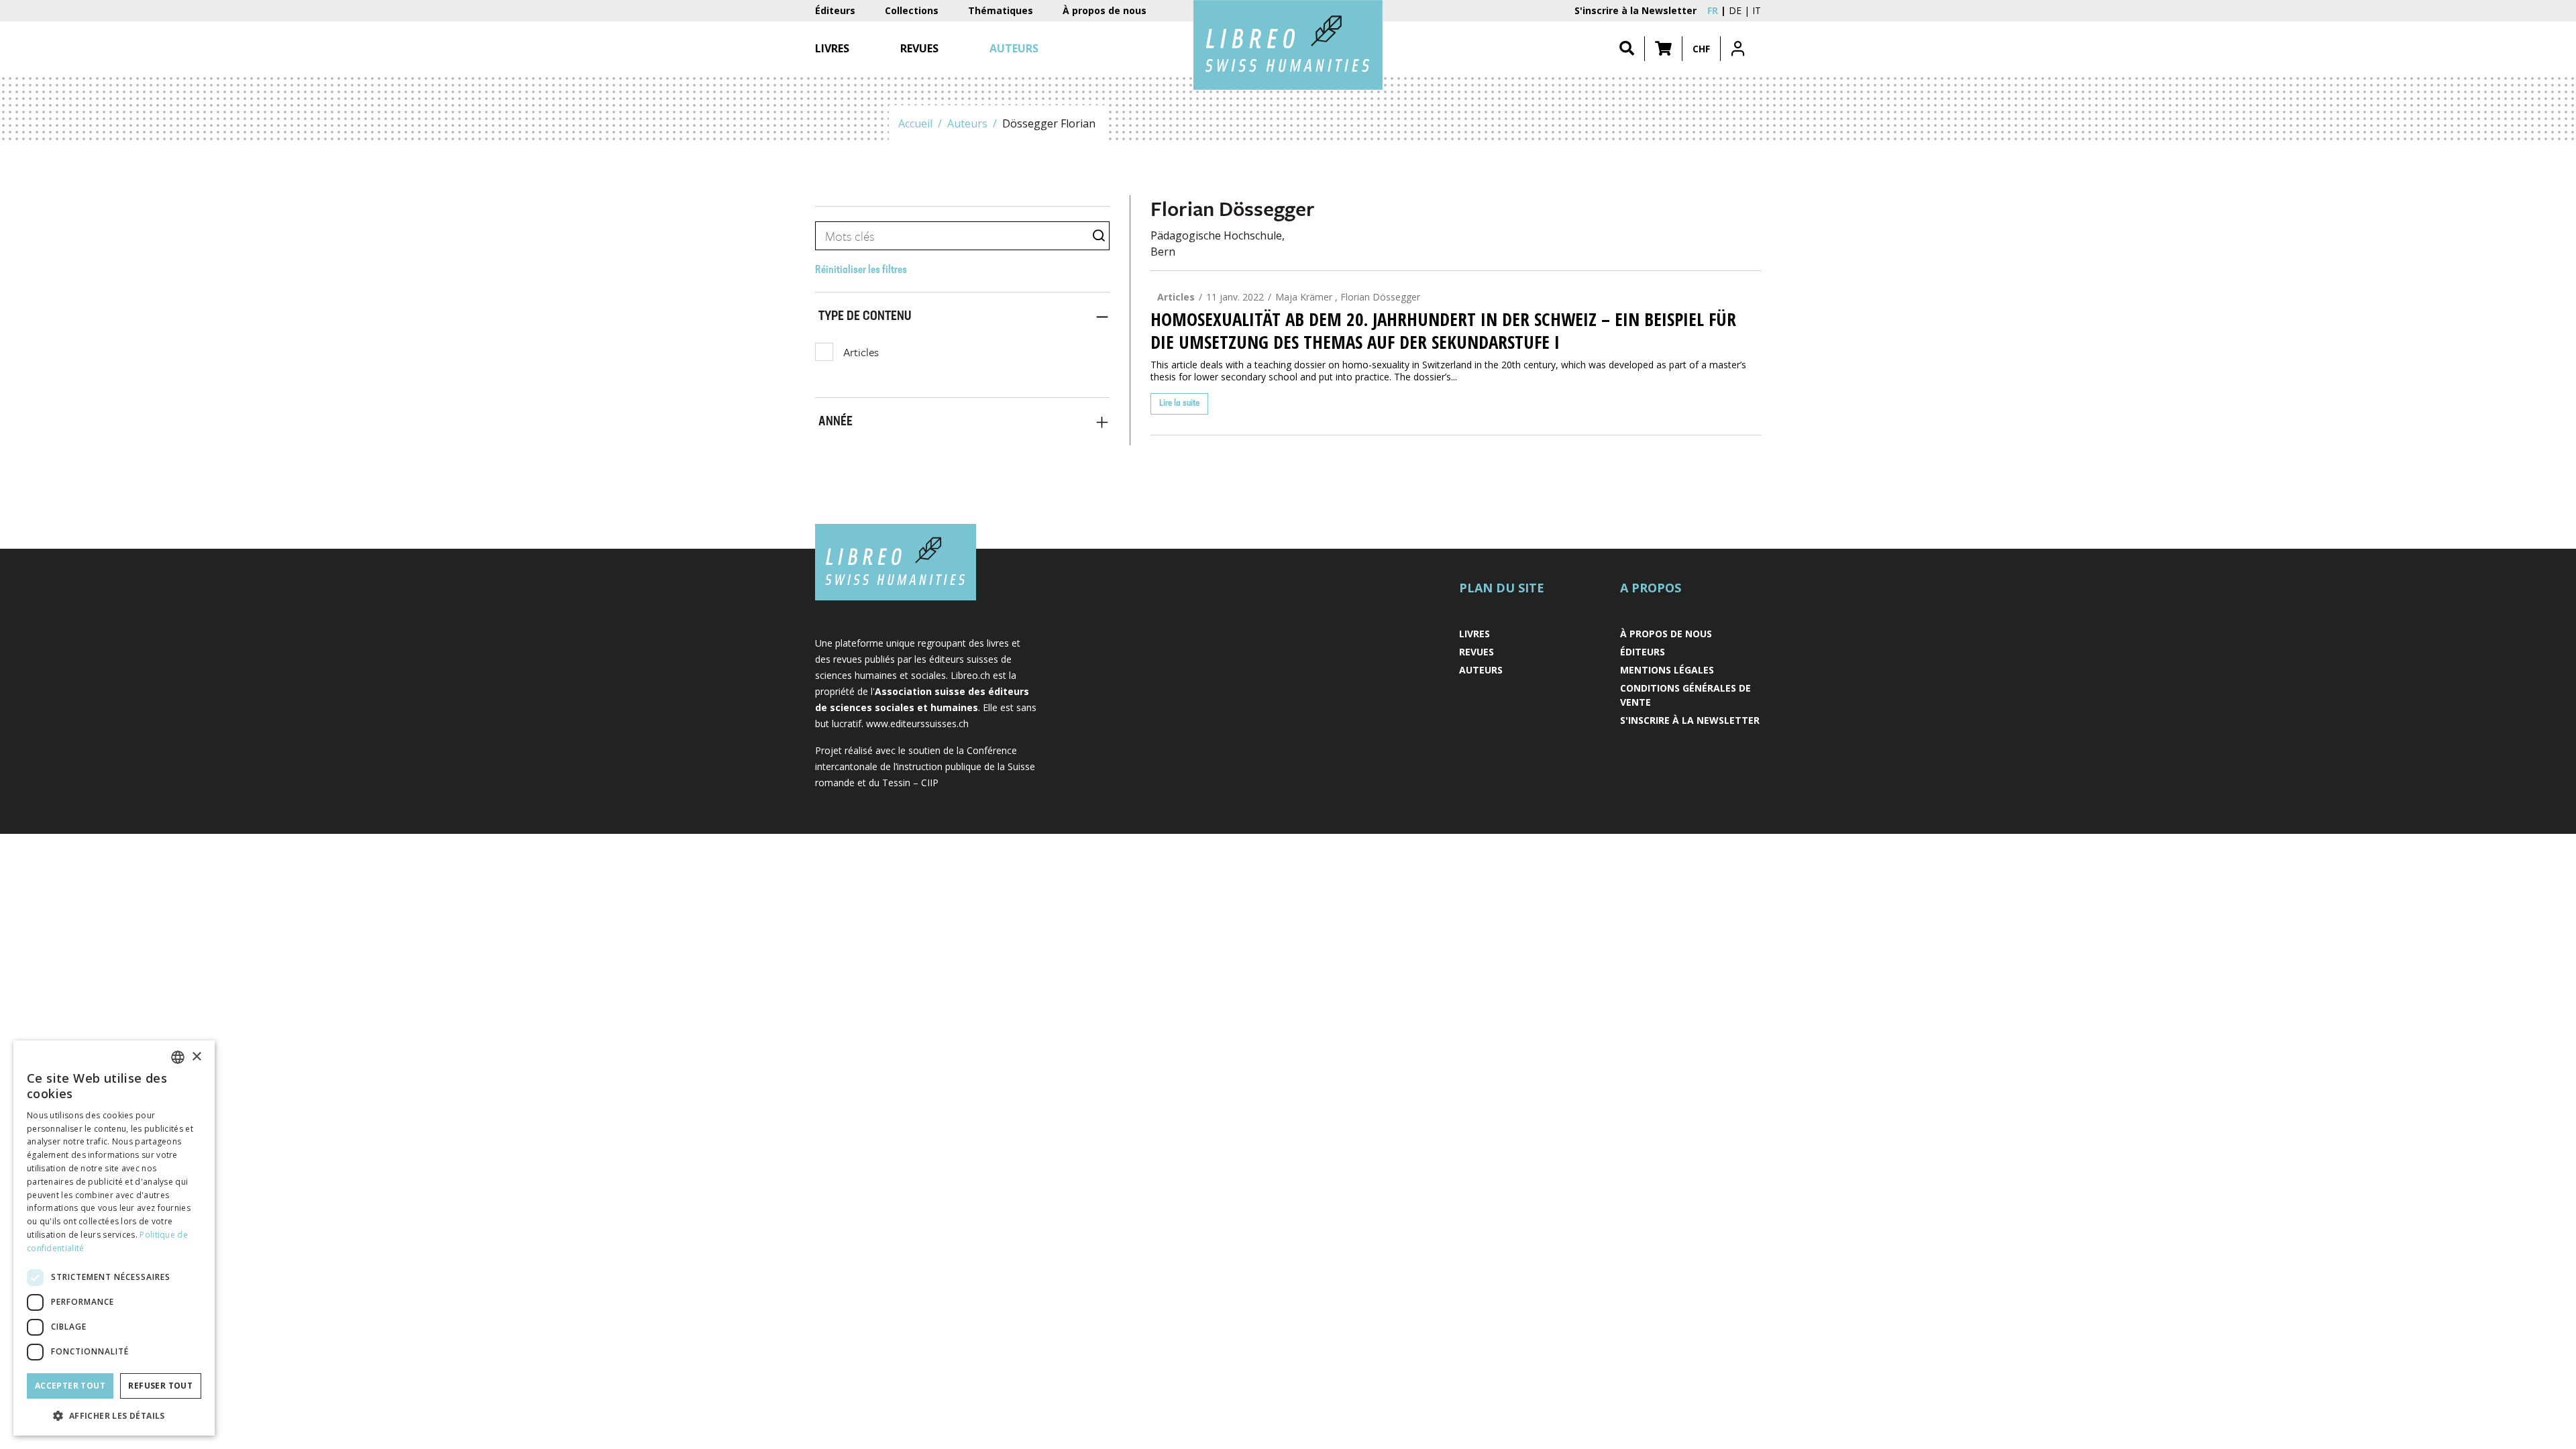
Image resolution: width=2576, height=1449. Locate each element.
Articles (861, 352)
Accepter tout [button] (70, 1386)
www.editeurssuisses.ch (917, 723)
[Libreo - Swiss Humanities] (1288, 45)
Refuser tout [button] (160, 1386)
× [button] (196, 1057)
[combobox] (178, 1057)
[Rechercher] (1627, 49)
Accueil (915, 123)
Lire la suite (1179, 404)
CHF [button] (1701, 49)
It (1757, 10)
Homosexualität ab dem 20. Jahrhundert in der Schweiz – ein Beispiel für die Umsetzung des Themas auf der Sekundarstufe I (1443, 331)
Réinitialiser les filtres (861, 270)
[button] (1663, 49)
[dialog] (114, 1238)
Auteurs (967, 123)
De (1735, 10)
